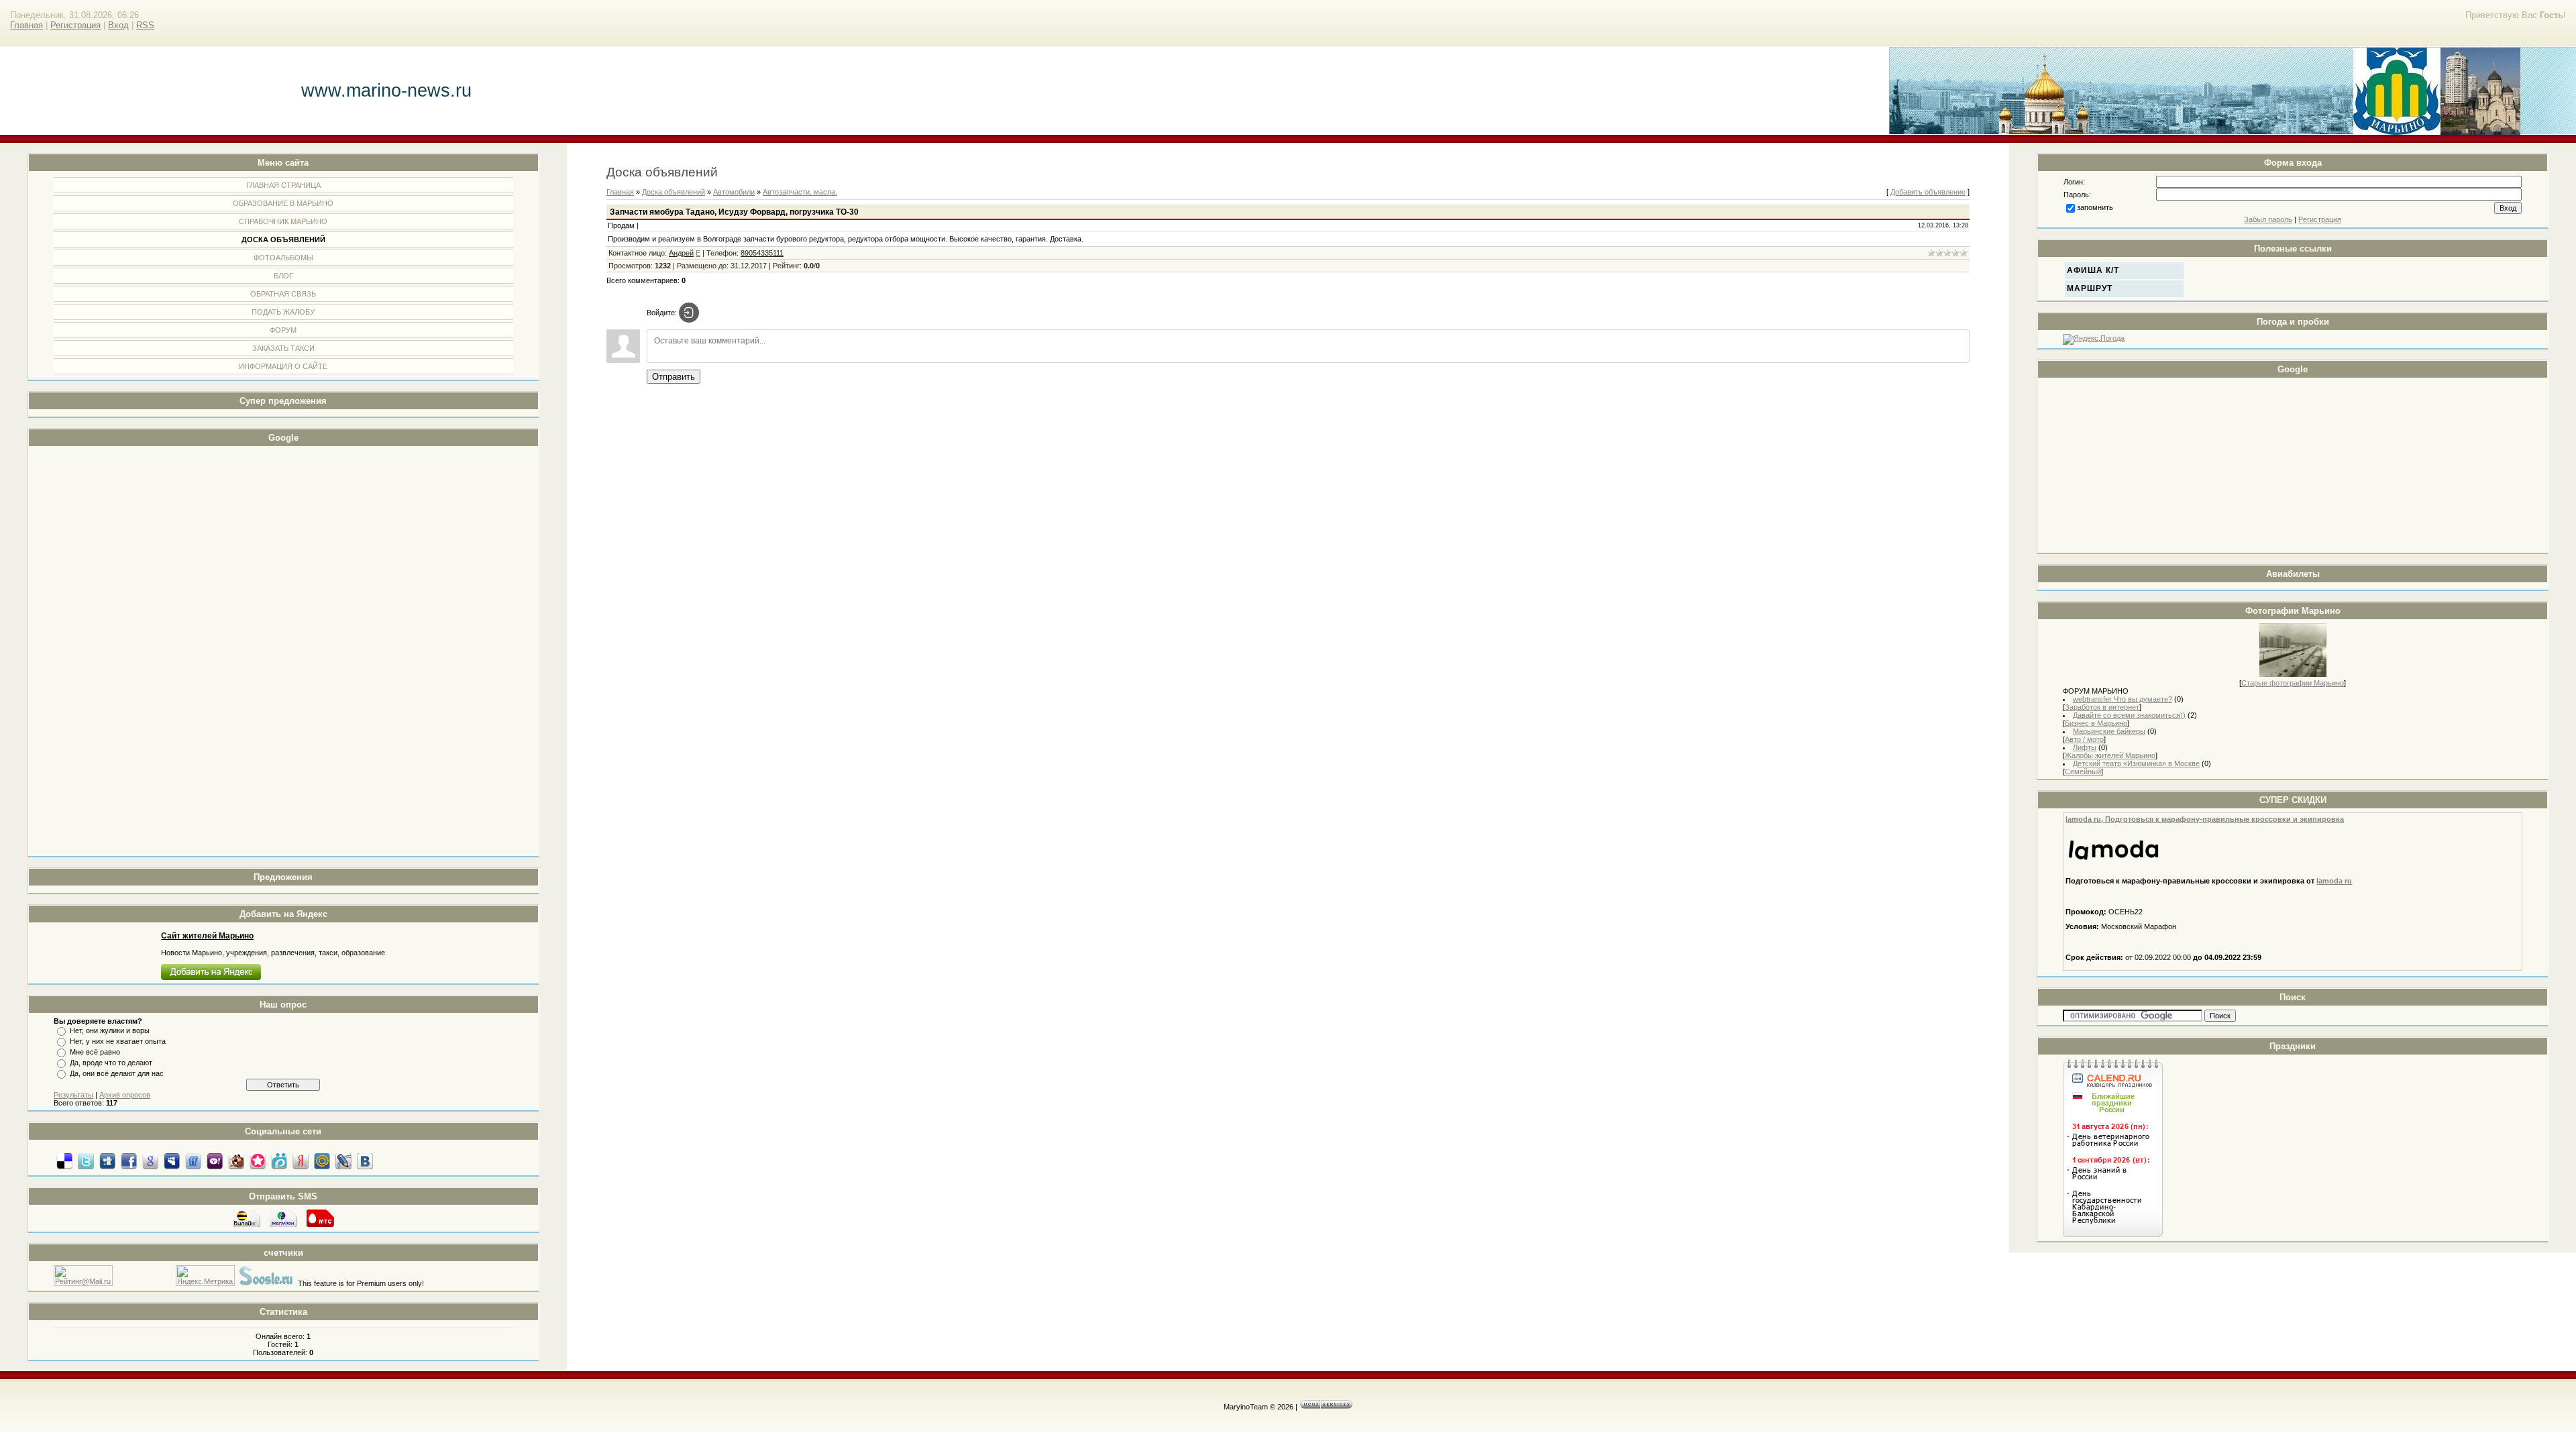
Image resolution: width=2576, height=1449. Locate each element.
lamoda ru (2334, 881)
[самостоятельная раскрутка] (266, 1283)
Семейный (2083, 771)
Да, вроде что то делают (111, 1063)
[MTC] (320, 1226)
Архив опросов (125, 1095)
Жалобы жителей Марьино (2110, 755)
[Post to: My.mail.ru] (322, 1161)
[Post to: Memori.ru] (258, 1161)
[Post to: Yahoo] (215, 1161)
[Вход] (689, 313)
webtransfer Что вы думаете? (2123, 699)
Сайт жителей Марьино (207, 936)
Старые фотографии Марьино (2293, 683)
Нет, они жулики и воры (110, 1030)
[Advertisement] (107, 651)
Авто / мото (2084, 739)
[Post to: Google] (150, 1161)
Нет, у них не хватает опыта (118, 1041)
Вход (118, 25)
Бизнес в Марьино (2096, 723)
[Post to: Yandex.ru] (301, 1161)
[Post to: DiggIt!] (107, 1161)
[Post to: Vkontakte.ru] (365, 1161)
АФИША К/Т (2093, 270)
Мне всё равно (95, 1052)
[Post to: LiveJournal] (343, 1161)
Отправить (674, 377)
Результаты (73, 1095)
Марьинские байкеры (2109, 731)
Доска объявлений (674, 192)
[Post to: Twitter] (86, 1161)
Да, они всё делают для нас (117, 1073)
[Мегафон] (283, 1226)
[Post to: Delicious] (64, 1161)
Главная (26, 25)
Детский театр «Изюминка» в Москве (2136, 763)
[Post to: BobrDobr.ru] (236, 1161)
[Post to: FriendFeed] (193, 1161)
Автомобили (734, 192)
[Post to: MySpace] (172, 1161)
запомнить (2095, 207)
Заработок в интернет (2102, 707)
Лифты (2085, 747)
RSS (145, 25)
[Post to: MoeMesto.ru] (279, 1161)
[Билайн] (247, 1226)
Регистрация (75, 25)
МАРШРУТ (2090, 288)
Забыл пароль (2268, 219)
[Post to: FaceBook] (129, 1161)
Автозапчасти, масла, (800, 192)
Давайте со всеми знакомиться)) (2129, 715)
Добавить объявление (1928, 192)
